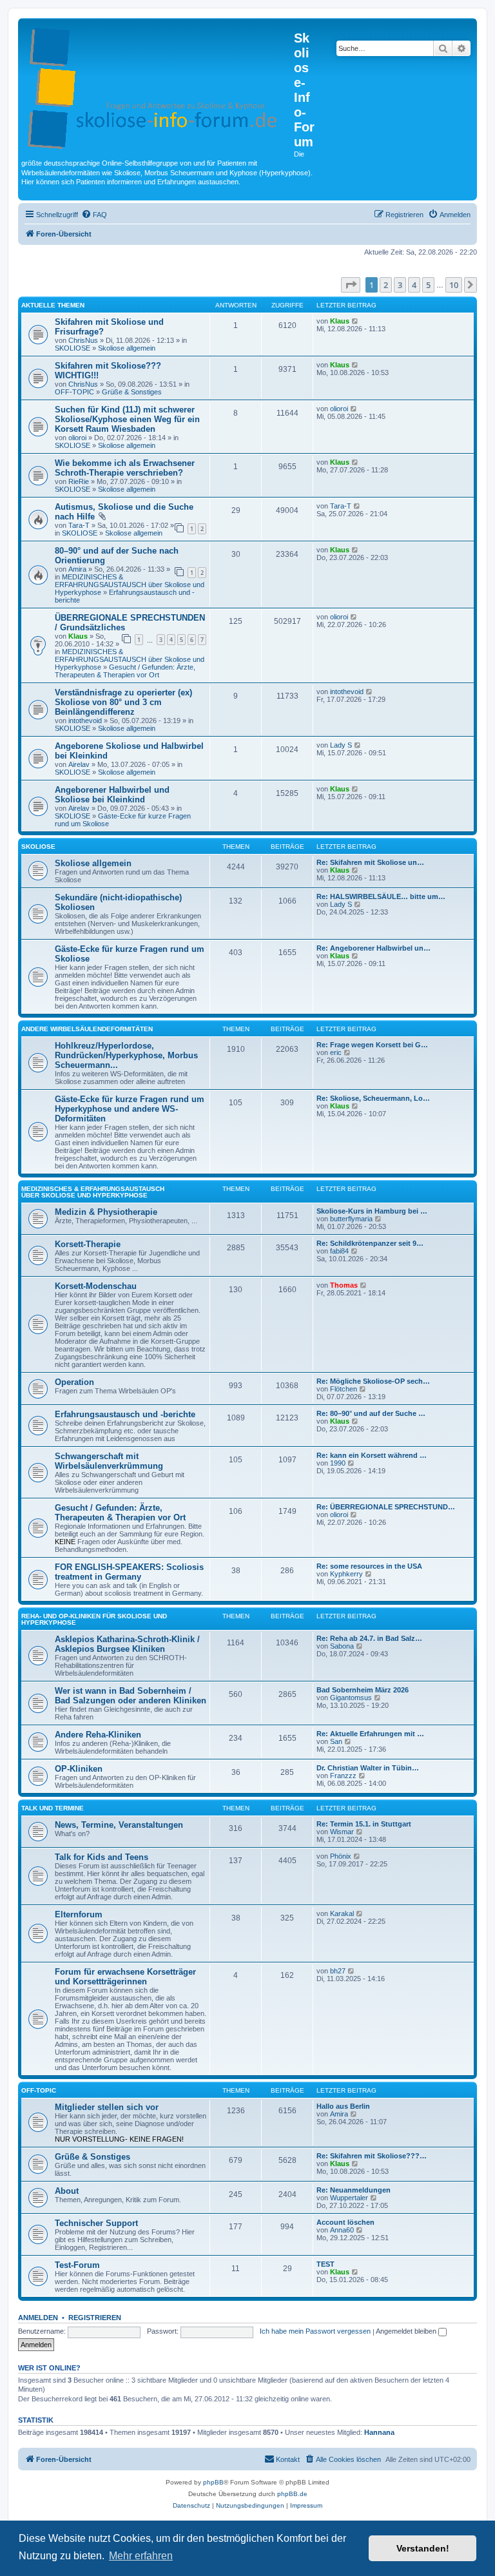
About (67, 2191)
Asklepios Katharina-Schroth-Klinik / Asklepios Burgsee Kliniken (127, 1644)
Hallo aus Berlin (343, 2106)
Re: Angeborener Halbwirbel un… (374, 948)
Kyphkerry (346, 1574)
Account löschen (345, 2222)
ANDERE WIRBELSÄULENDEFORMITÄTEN (87, 1029)
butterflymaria (351, 1219)
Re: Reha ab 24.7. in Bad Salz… (369, 1638)
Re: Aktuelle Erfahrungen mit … (370, 1734)
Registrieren (95, 2318)
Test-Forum (77, 2265)
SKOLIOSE (73, 348)
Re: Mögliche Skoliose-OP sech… (373, 1381)
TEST (325, 2264)
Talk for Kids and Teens (102, 1857)
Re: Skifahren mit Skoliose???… (372, 2156)
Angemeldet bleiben (407, 2331)
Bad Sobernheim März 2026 (363, 1690)
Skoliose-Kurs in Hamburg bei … (372, 1211)
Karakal (342, 1913)
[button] (351, 285)
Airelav (79, 764)
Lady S (341, 745)
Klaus (340, 321)
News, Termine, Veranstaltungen (119, 1825)
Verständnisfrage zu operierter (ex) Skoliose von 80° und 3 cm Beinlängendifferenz (123, 702)
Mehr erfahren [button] (141, 2556)
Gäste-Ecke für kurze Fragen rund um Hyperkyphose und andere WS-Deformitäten (130, 1109)
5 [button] (428, 285)
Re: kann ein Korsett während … (372, 1455)
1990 (338, 1463)
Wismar (342, 1832)
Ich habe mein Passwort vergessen (315, 2331)
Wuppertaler (349, 2198)
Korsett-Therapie (88, 1244)
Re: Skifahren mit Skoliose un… (370, 862)
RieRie (79, 481)
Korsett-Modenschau (96, 1286)
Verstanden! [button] (423, 2548)
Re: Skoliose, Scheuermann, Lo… (373, 1098)
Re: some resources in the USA (369, 1566)
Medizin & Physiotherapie (106, 1212)
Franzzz (343, 1776)
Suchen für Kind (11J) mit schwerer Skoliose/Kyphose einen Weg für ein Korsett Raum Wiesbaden (127, 419)
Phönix (341, 1856)
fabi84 (339, 1251)
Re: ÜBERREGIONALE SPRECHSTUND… (386, 1507)
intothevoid (85, 721)
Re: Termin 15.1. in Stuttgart (364, 1824)
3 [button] (400, 285)
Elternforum (79, 1914)
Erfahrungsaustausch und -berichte (125, 1414)
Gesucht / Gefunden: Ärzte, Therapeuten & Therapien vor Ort (125, 671)
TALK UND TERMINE (53, 1808)
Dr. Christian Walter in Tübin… (368, 1768)
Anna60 (342, 2230)
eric (336, 1052)
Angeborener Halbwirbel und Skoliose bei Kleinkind (112, 795)
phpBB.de (292, 2494)
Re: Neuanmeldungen (354, 2190)
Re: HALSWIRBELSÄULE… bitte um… (381, 896)
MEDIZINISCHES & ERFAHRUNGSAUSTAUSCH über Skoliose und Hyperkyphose (130, 585)
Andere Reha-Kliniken (98, 1735)
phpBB (213, 2482)
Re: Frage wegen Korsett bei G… (372, 1045)
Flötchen (344, 1389)
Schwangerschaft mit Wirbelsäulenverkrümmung (109, 1461)
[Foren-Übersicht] (158, 86)
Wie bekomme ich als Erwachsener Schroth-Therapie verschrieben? (125, 468)
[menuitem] (94, 215)
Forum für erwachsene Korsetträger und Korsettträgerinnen (125, 1977)
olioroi (77, 438)
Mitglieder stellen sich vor (107, 2107)
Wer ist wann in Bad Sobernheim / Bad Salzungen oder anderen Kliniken (131, 1696)
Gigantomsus (351, 1698)
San (336, 1741)
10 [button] (454, 285)
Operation (74, 1382)
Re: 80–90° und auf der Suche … (371, 1413)
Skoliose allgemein (127, 348)
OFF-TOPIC (74, 392)
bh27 (338, 1971)
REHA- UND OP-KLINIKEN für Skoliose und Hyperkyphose (94, 1619)
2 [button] (386, 285)
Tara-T (79, 525)
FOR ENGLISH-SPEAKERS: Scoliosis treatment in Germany (129, 1572)
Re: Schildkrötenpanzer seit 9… (370, 1243)
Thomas (344, 1285)
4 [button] (414, 285)
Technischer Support (96, 2223)
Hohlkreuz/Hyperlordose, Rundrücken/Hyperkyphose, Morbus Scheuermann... (126, 1055)
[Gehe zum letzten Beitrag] (355, 321)
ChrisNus (83, 340)
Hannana (379, 2432)
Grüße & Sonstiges (132, 392)
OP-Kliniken (79, 1769)
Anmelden (38, 2318)
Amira (77, 569)
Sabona (342, 1646)
